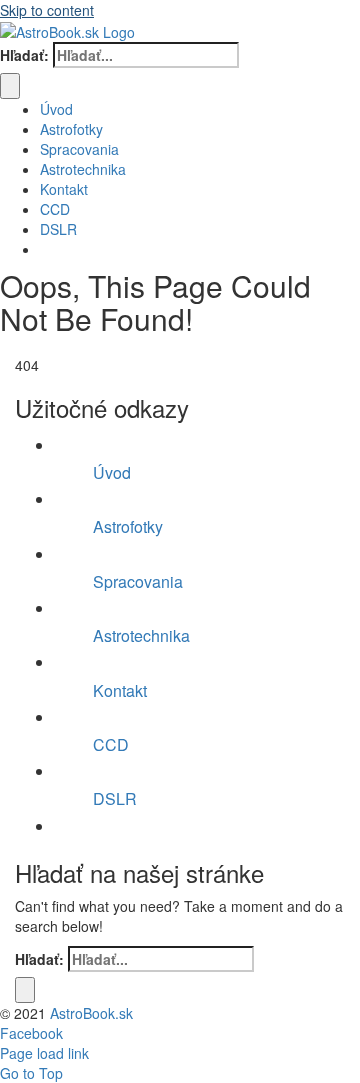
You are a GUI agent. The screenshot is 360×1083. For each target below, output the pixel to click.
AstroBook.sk (91, 1013)
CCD (111, 744)
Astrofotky (128, 526)
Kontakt (120, 690)
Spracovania (138, 581)
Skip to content (47, 10)
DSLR (115, 798)
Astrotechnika (141, 635)
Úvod (112, 472)
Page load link (44, 1053)
